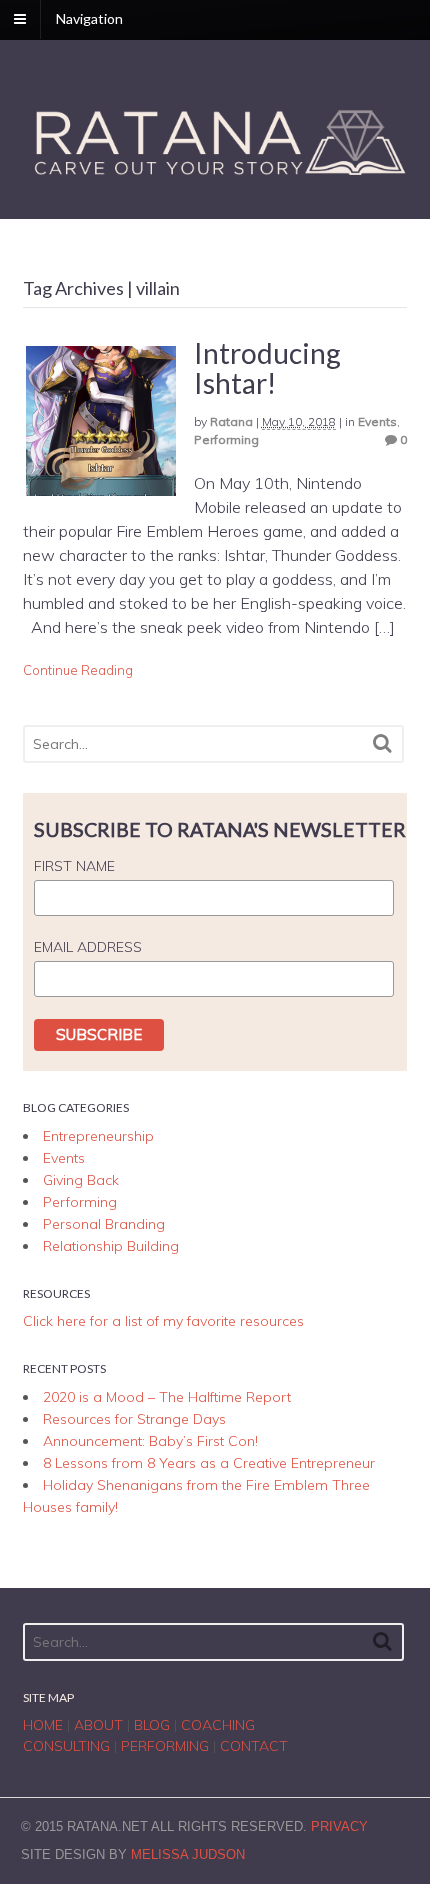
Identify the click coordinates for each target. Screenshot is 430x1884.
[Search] (382, 743)
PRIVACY (339, 1826)
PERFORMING (165, 1746)
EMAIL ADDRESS (88, 947)
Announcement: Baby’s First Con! (150, 1441)
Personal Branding (104, 1224)
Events (377, 421)
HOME (43, 1725)
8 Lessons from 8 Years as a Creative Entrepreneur (209, 1463)
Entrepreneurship (98, 1136)
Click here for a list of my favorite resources (163, 1321)
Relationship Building (111, 1246)
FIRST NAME (74, 866)
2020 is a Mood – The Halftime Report (167, 1397)
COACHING (218, 1725)
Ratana (231, 421)
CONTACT (254, 1746)
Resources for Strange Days (134, 1419)
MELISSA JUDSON (188, 1854)
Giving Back (81, 1180)
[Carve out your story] (215, 178)
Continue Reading (78, 670)
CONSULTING (66, 1746)
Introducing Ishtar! (267, 368)
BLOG (152, 1725)
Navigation (89, 18)
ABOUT (98, 1725)
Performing (226, 439)
